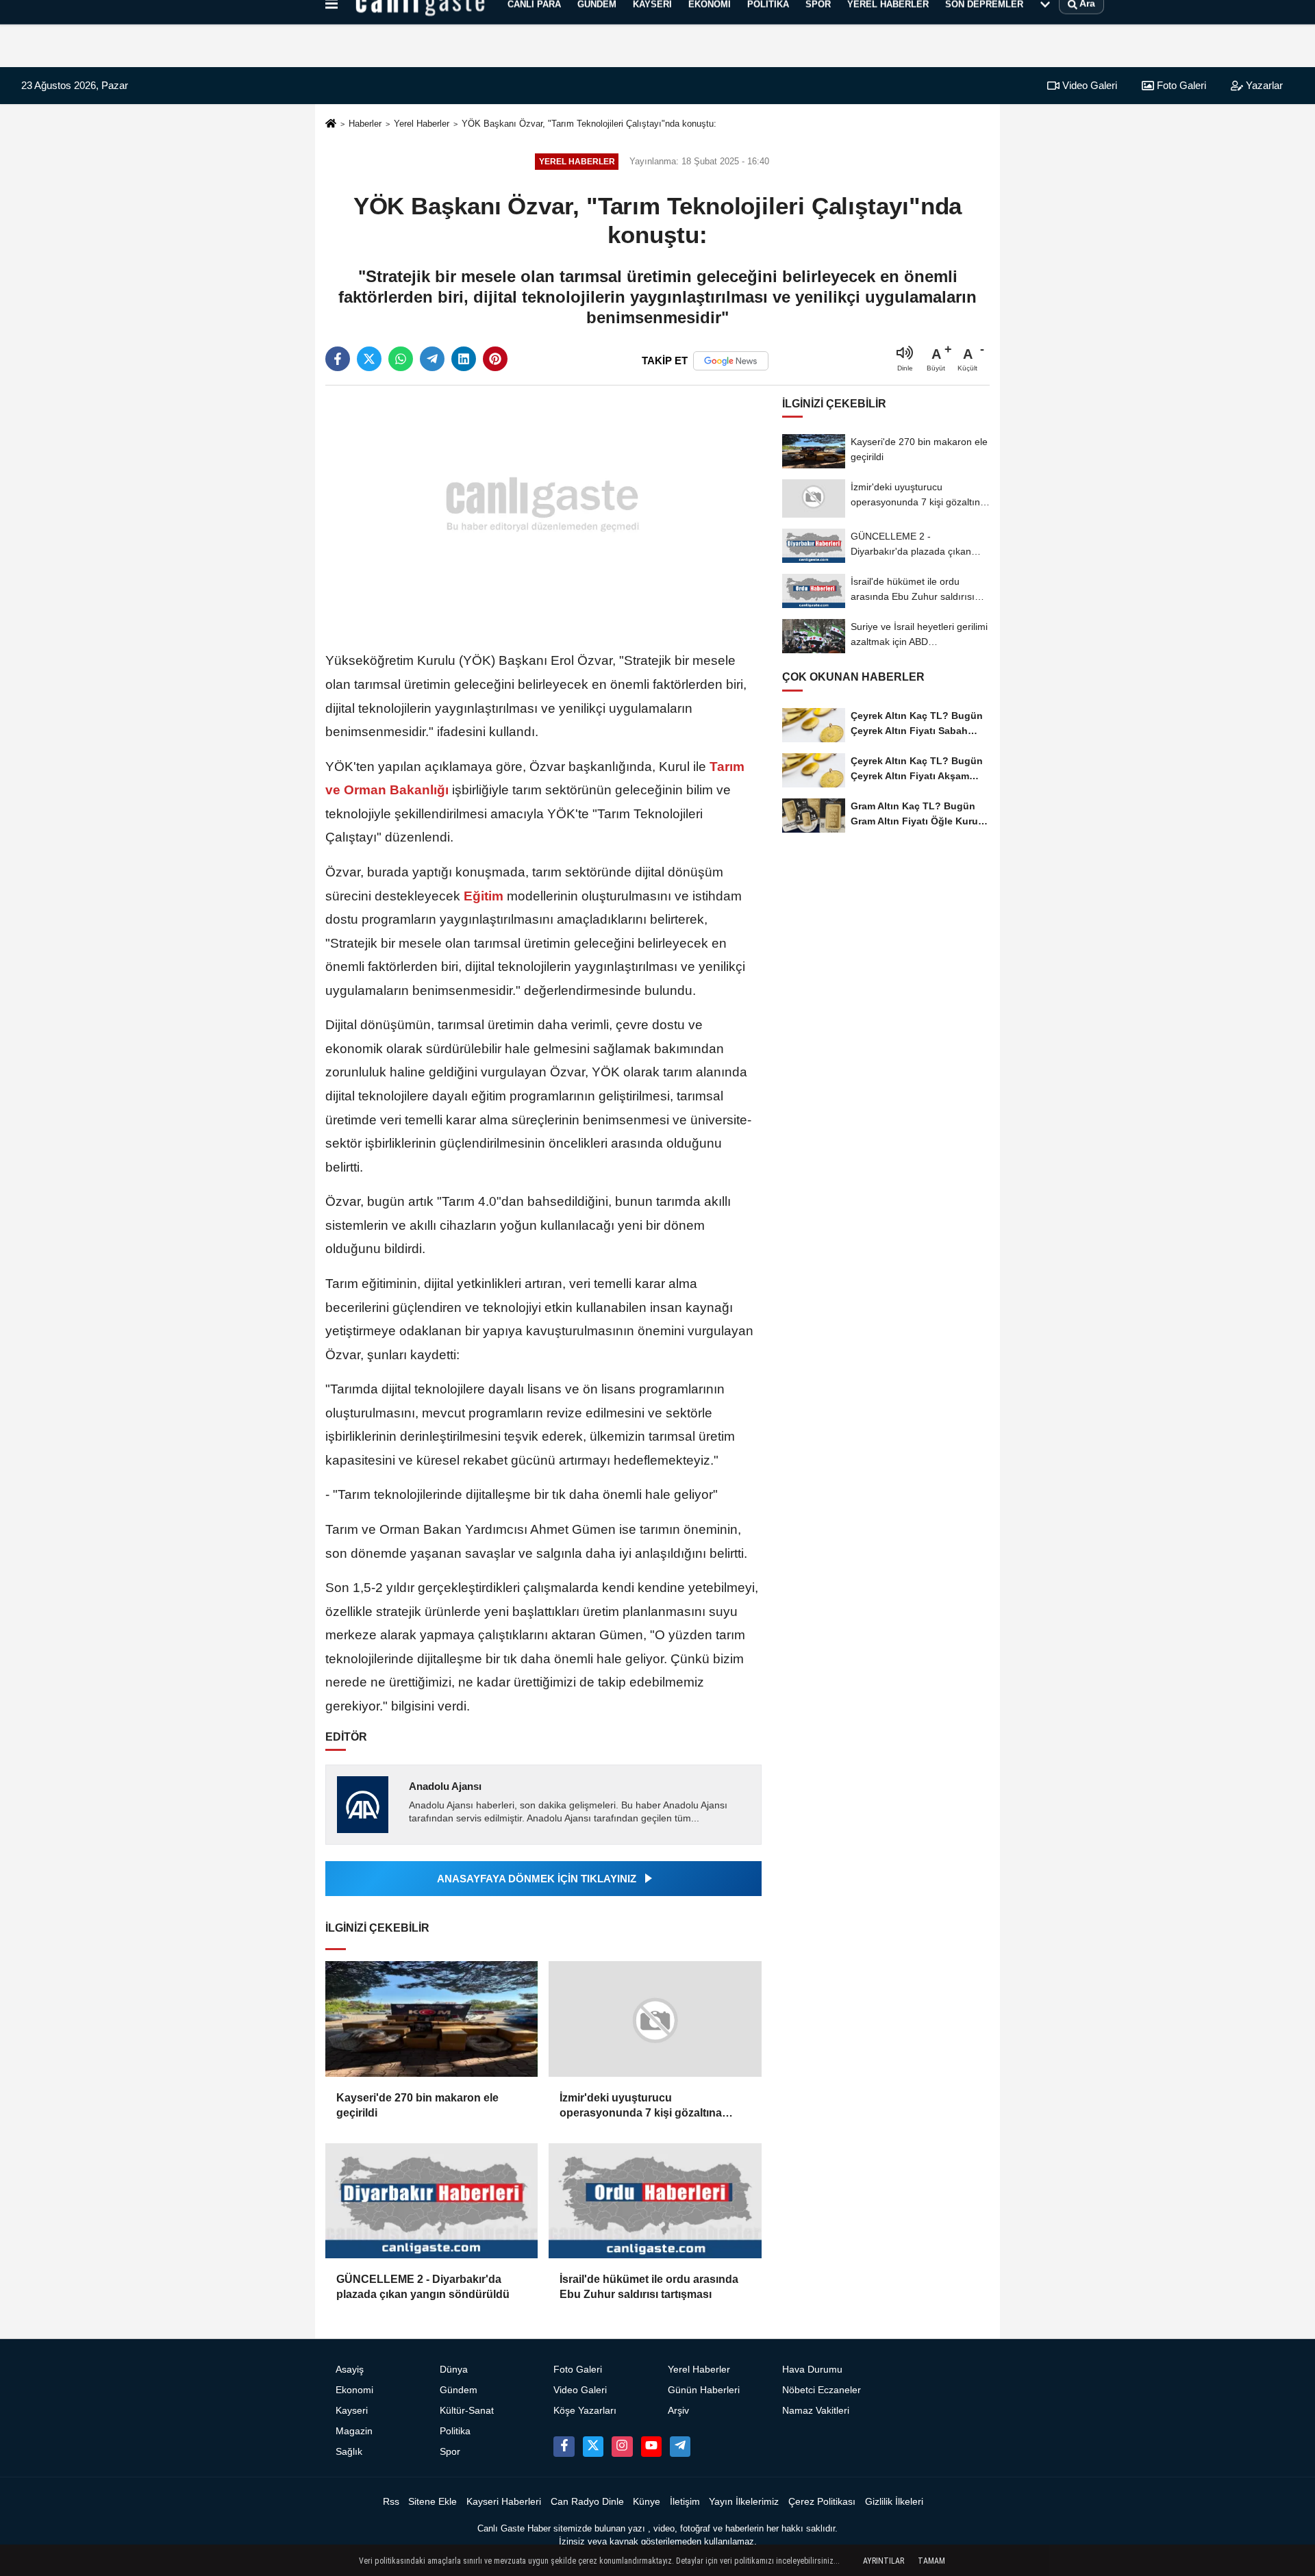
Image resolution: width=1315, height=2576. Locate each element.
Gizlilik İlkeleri (894, 2502)
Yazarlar (1263, 85)
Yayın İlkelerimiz (744, 2502)
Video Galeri (1088, 85)
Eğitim (484, 896)
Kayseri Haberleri (504, 2502)
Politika (455, 2431)
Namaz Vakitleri (816, 2411)
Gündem (459, 2390)
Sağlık (349, 2452)
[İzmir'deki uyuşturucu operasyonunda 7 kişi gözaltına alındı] (655, 2019)
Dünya (454, 2370)
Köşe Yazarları (585, 2411)
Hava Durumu (812, 2370)
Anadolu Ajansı (445, 1786)
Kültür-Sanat (467, 2411)
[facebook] (338, 359)
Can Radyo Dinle (587, 2502)
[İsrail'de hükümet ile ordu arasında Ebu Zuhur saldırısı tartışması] (655, 2201)
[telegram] (432, 359)
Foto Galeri (1180, 85)
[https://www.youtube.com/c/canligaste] (651, 2447)
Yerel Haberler (422, 124)
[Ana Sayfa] (331, 124)
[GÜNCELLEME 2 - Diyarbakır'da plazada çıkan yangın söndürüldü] (431, 2201)
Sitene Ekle (433, 2502)
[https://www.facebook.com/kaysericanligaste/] (564, 2447)
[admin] (680, 2447)
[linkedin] (464, 359)
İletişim (685, 2502)
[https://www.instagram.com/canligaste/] (622, 2447)
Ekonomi (354, 2390)
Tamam (931, 2561)
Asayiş (350, 2370)
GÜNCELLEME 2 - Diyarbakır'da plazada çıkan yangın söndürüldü (423, 2287)
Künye (647, 2502)
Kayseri (352, 2411)
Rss (391, 2502)
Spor (450, 2452)
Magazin (354, 2431)
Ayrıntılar (884, 2561)
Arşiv (678, 2411)
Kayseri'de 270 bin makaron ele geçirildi (417, 2105)
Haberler (365, 124)
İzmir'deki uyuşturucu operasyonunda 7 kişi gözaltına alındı (641, 2107)
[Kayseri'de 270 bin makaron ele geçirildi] (431, 2019)
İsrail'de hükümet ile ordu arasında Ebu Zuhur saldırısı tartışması (649, 2287)
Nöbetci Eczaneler (822, 2390)
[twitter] (369, 359)
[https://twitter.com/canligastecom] (593, 2447)
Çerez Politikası (822, 2502)
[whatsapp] (401, 359)
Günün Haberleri (704, 2390)
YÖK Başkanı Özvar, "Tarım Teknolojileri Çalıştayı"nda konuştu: (589, 124)
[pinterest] (495, 359)
